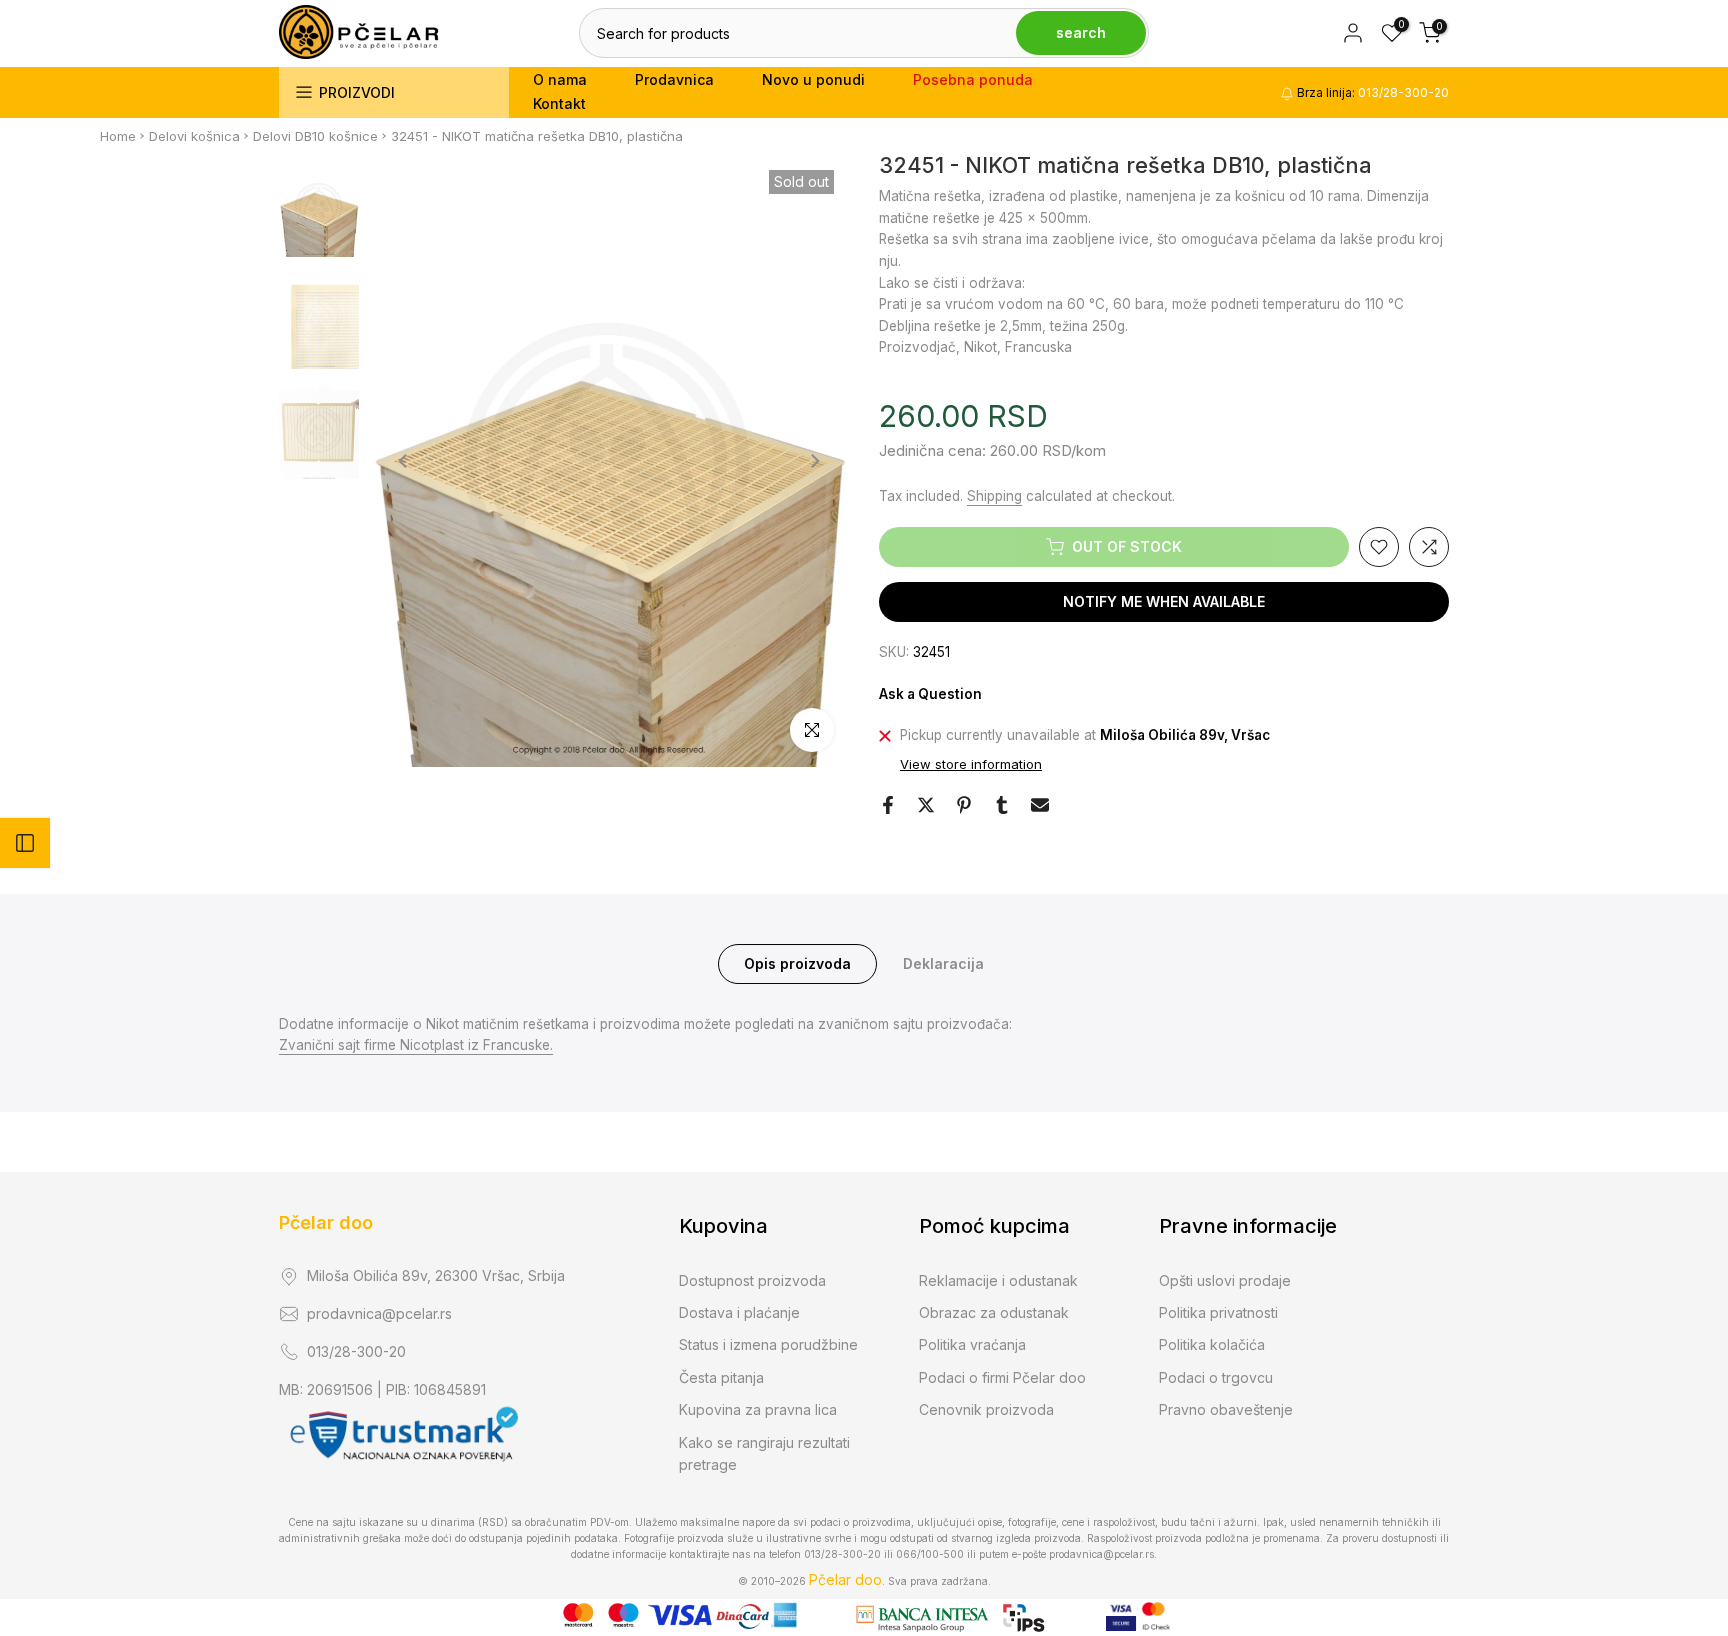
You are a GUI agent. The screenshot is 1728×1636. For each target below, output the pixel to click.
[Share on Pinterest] (964, 805)
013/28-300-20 (356, 1351)
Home (118, 136)
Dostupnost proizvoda (752, 1280)
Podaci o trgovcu (1216, 1377)
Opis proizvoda (797, 962)
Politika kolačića (1212, 1344)
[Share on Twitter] (926, 805)
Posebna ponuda (973, 79)
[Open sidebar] (25, 843)
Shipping (994, 496)
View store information (971, 764)
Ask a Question (930, 694)
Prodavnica (674, 79)
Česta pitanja (721, 1377)
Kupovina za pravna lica (758, 1409)
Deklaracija (943, 962)
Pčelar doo (326, 1222)
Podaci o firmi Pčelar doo (1002, 1377)
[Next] (814, 461)
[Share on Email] (1040, 805)
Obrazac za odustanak (994, 1312)
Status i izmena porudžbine (768, 1344)
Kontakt (559, 103)
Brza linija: (1371, 92)
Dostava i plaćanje (739, 1312)
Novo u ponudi (813, 79)
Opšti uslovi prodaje (1225, 1280)
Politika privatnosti (1218, 1312)
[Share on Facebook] (888, 805)
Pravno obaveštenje (1226, 1409)
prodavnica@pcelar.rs (379, 1313)
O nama (560, 79)
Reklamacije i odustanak (998, 1280)
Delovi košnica (194, 136)
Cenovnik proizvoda (986, 1409)
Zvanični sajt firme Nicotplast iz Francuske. (416, 1045)
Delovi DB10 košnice (315, 136)
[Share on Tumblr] (1002, 805)
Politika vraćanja (972, 1344)
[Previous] (404, 461)
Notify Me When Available (1164, 601)
